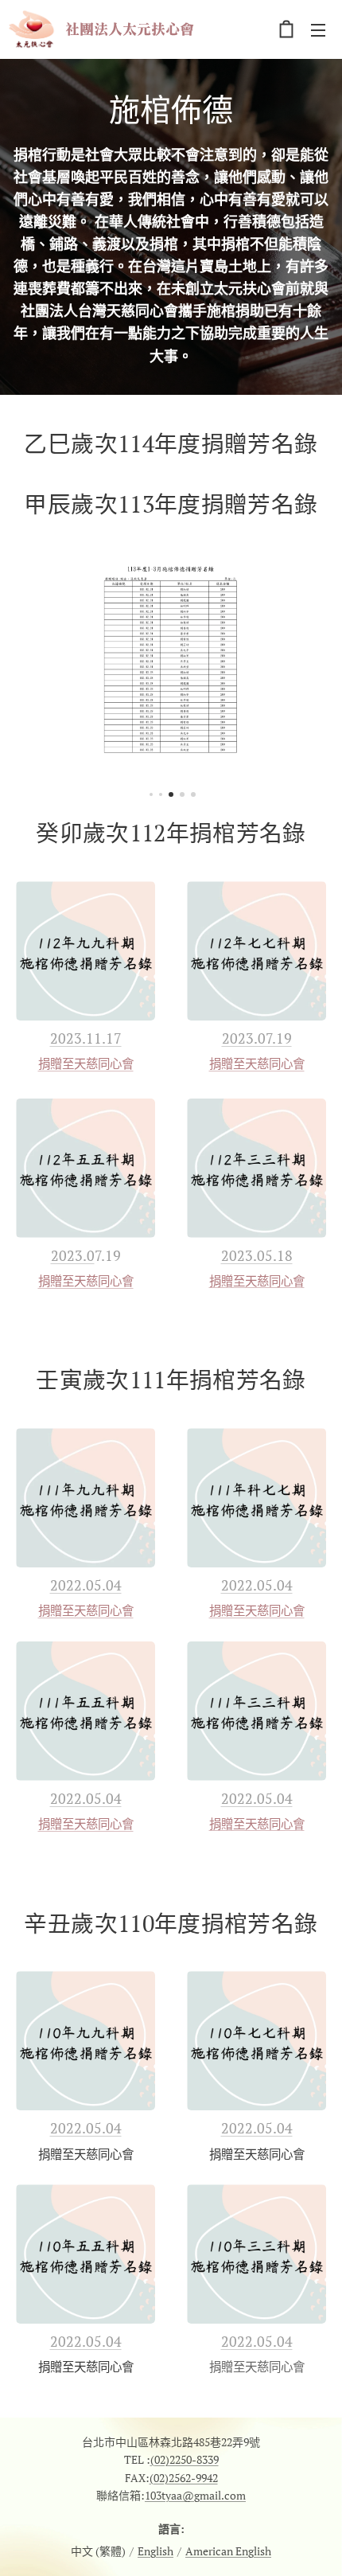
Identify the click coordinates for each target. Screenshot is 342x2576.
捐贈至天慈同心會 (86, 1064)
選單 (318, 29)
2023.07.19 (257, 1038)
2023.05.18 (257, 1255)
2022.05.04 (86, 1585)
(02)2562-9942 (184, 2478)
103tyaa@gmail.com (195, 2495)
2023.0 (73, 1255)
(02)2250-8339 (185, 2459)
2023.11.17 (86, 1038)
